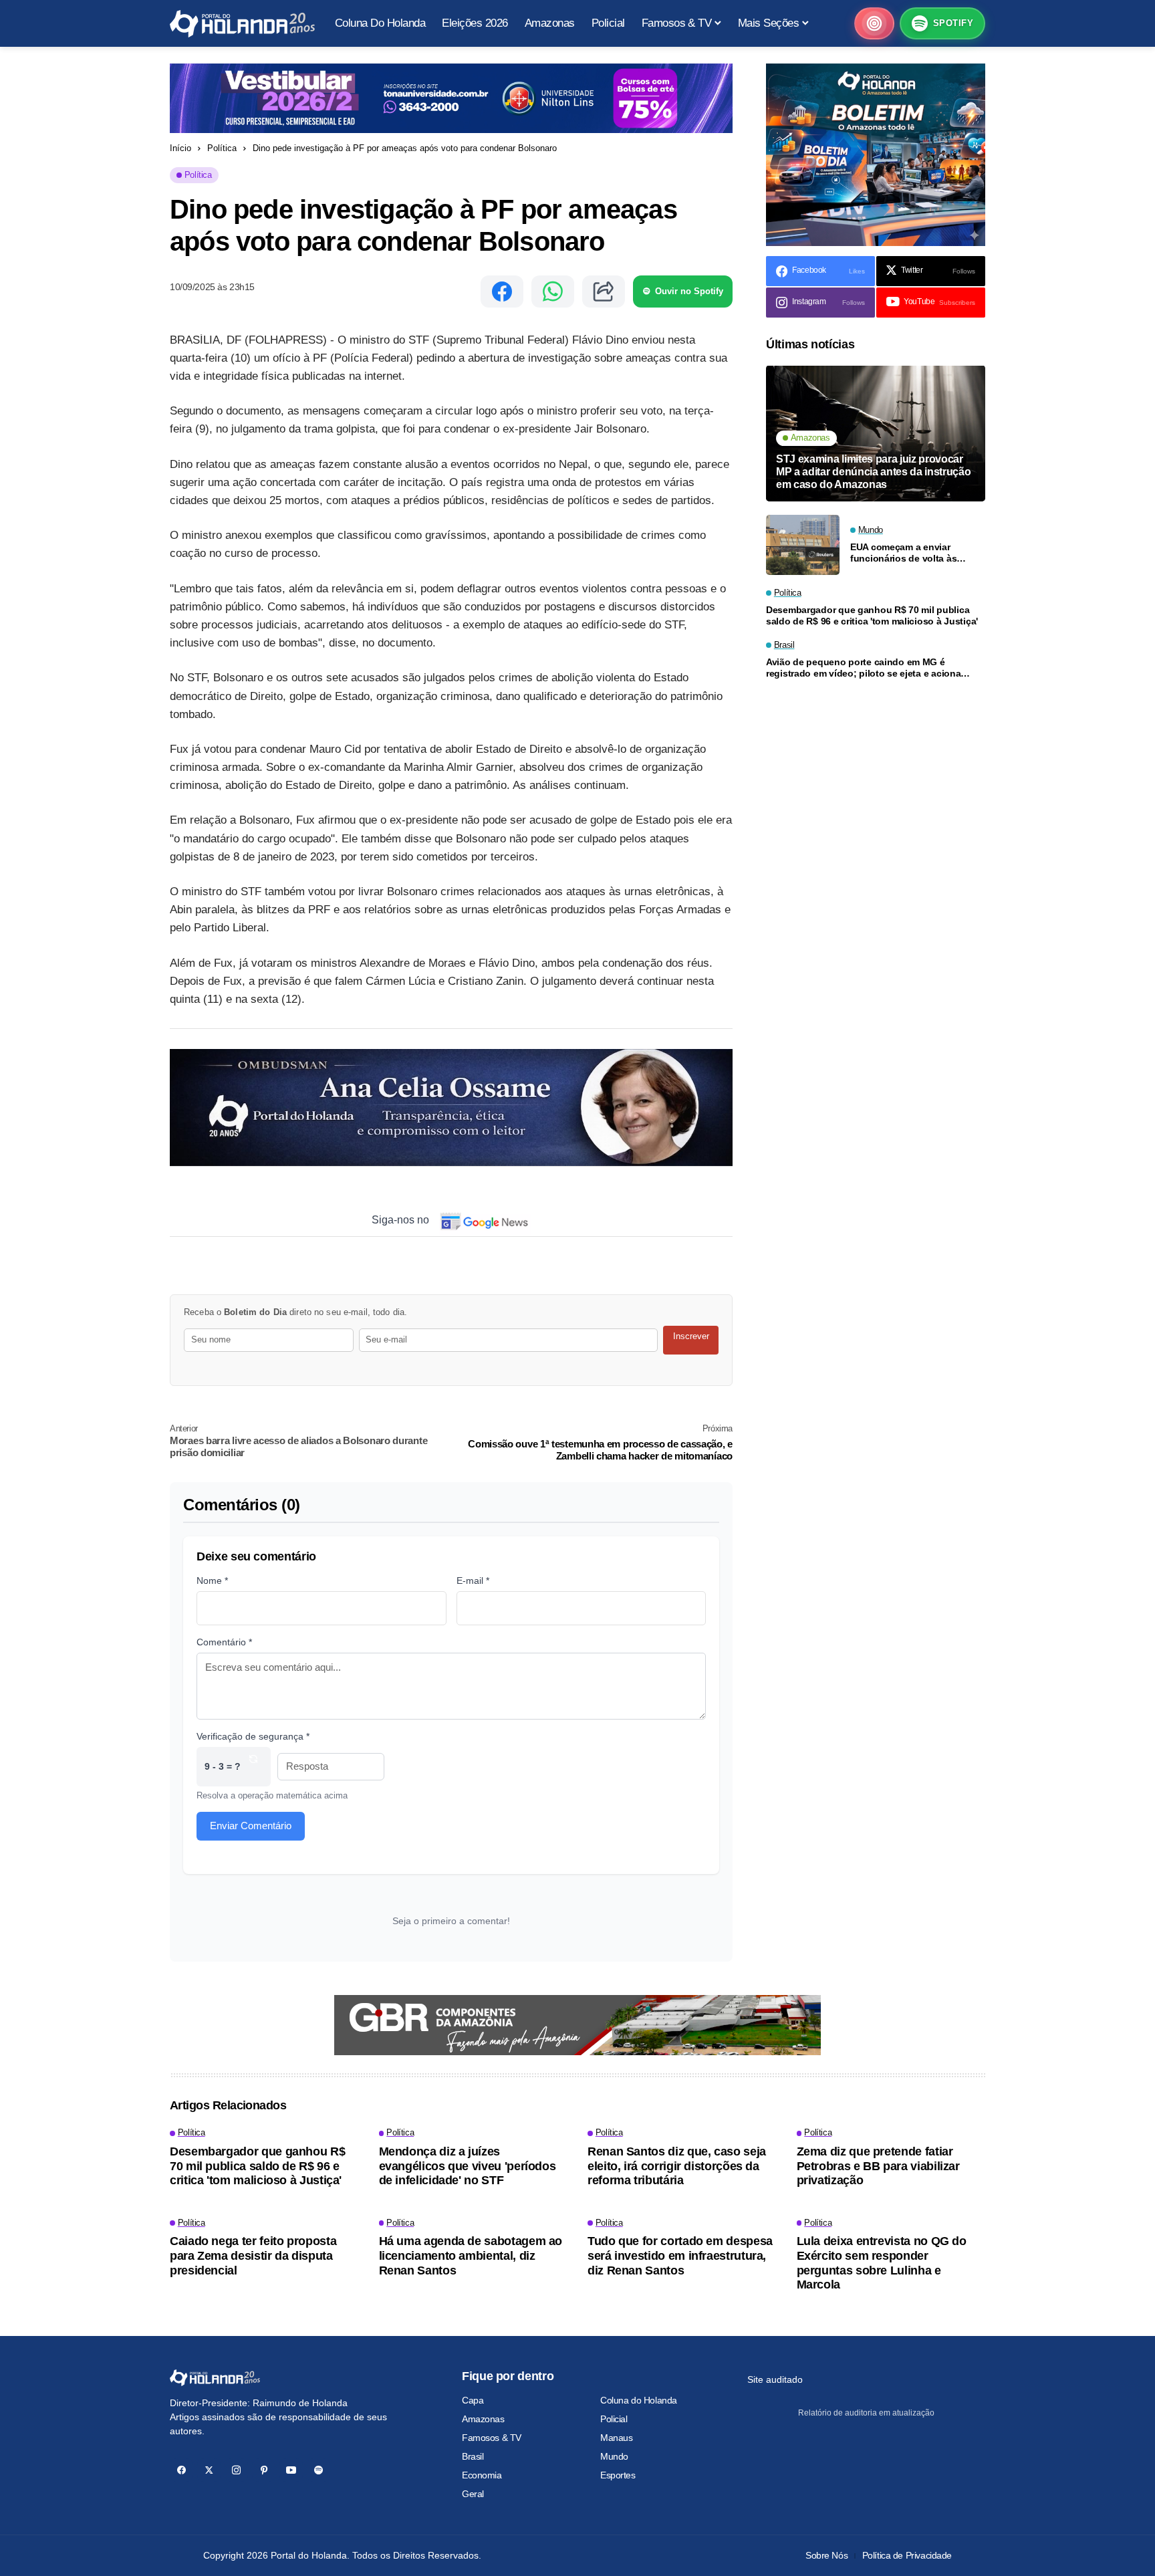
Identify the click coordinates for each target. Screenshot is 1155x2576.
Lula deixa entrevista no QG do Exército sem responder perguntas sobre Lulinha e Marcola (882, 2263)
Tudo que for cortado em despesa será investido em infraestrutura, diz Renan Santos (680, 2255)
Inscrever (691, 1336)
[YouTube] (291, 2470)
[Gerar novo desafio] (253, 1767)
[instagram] (236, 2470)
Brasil (473, 2456)
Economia (482, 2475)
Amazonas (483, 2419)
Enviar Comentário (251, 1826)
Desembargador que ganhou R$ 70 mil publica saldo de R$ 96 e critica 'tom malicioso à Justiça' (872, 616)
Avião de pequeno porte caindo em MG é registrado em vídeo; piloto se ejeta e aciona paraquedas (863, 669)
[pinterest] (264, 2470)
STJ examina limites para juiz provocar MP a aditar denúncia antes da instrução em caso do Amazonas (874, 472)
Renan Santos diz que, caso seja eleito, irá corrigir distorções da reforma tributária (677, 2166)
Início (180, 148)
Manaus (616, 2438)
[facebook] (181, 2470)
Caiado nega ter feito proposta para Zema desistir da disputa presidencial (253, 2255)
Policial (614, 2419)
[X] (209, 2470)
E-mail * (473, 1580)
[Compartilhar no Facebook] (502, 291)
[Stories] (874, 23)
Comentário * (224, 1642)
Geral (473, 2494)
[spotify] (318, 2470)
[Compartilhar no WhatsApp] (553, 291)
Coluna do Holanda (639, 2400)
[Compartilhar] (604, 291)
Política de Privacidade (907, 2555)
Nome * (212, 1580)
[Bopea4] (242, 24)
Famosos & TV (492, 2438)
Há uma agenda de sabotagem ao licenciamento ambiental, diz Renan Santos (471, 2255)
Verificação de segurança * (253, 1736)
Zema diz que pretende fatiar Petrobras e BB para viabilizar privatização (878, 2166)
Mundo (614, 2456)
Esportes (618, 2475)
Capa (473, 2400)
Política (222, 148)
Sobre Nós (826, 2555)
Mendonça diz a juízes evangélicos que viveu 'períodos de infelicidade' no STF (468, 2166)
